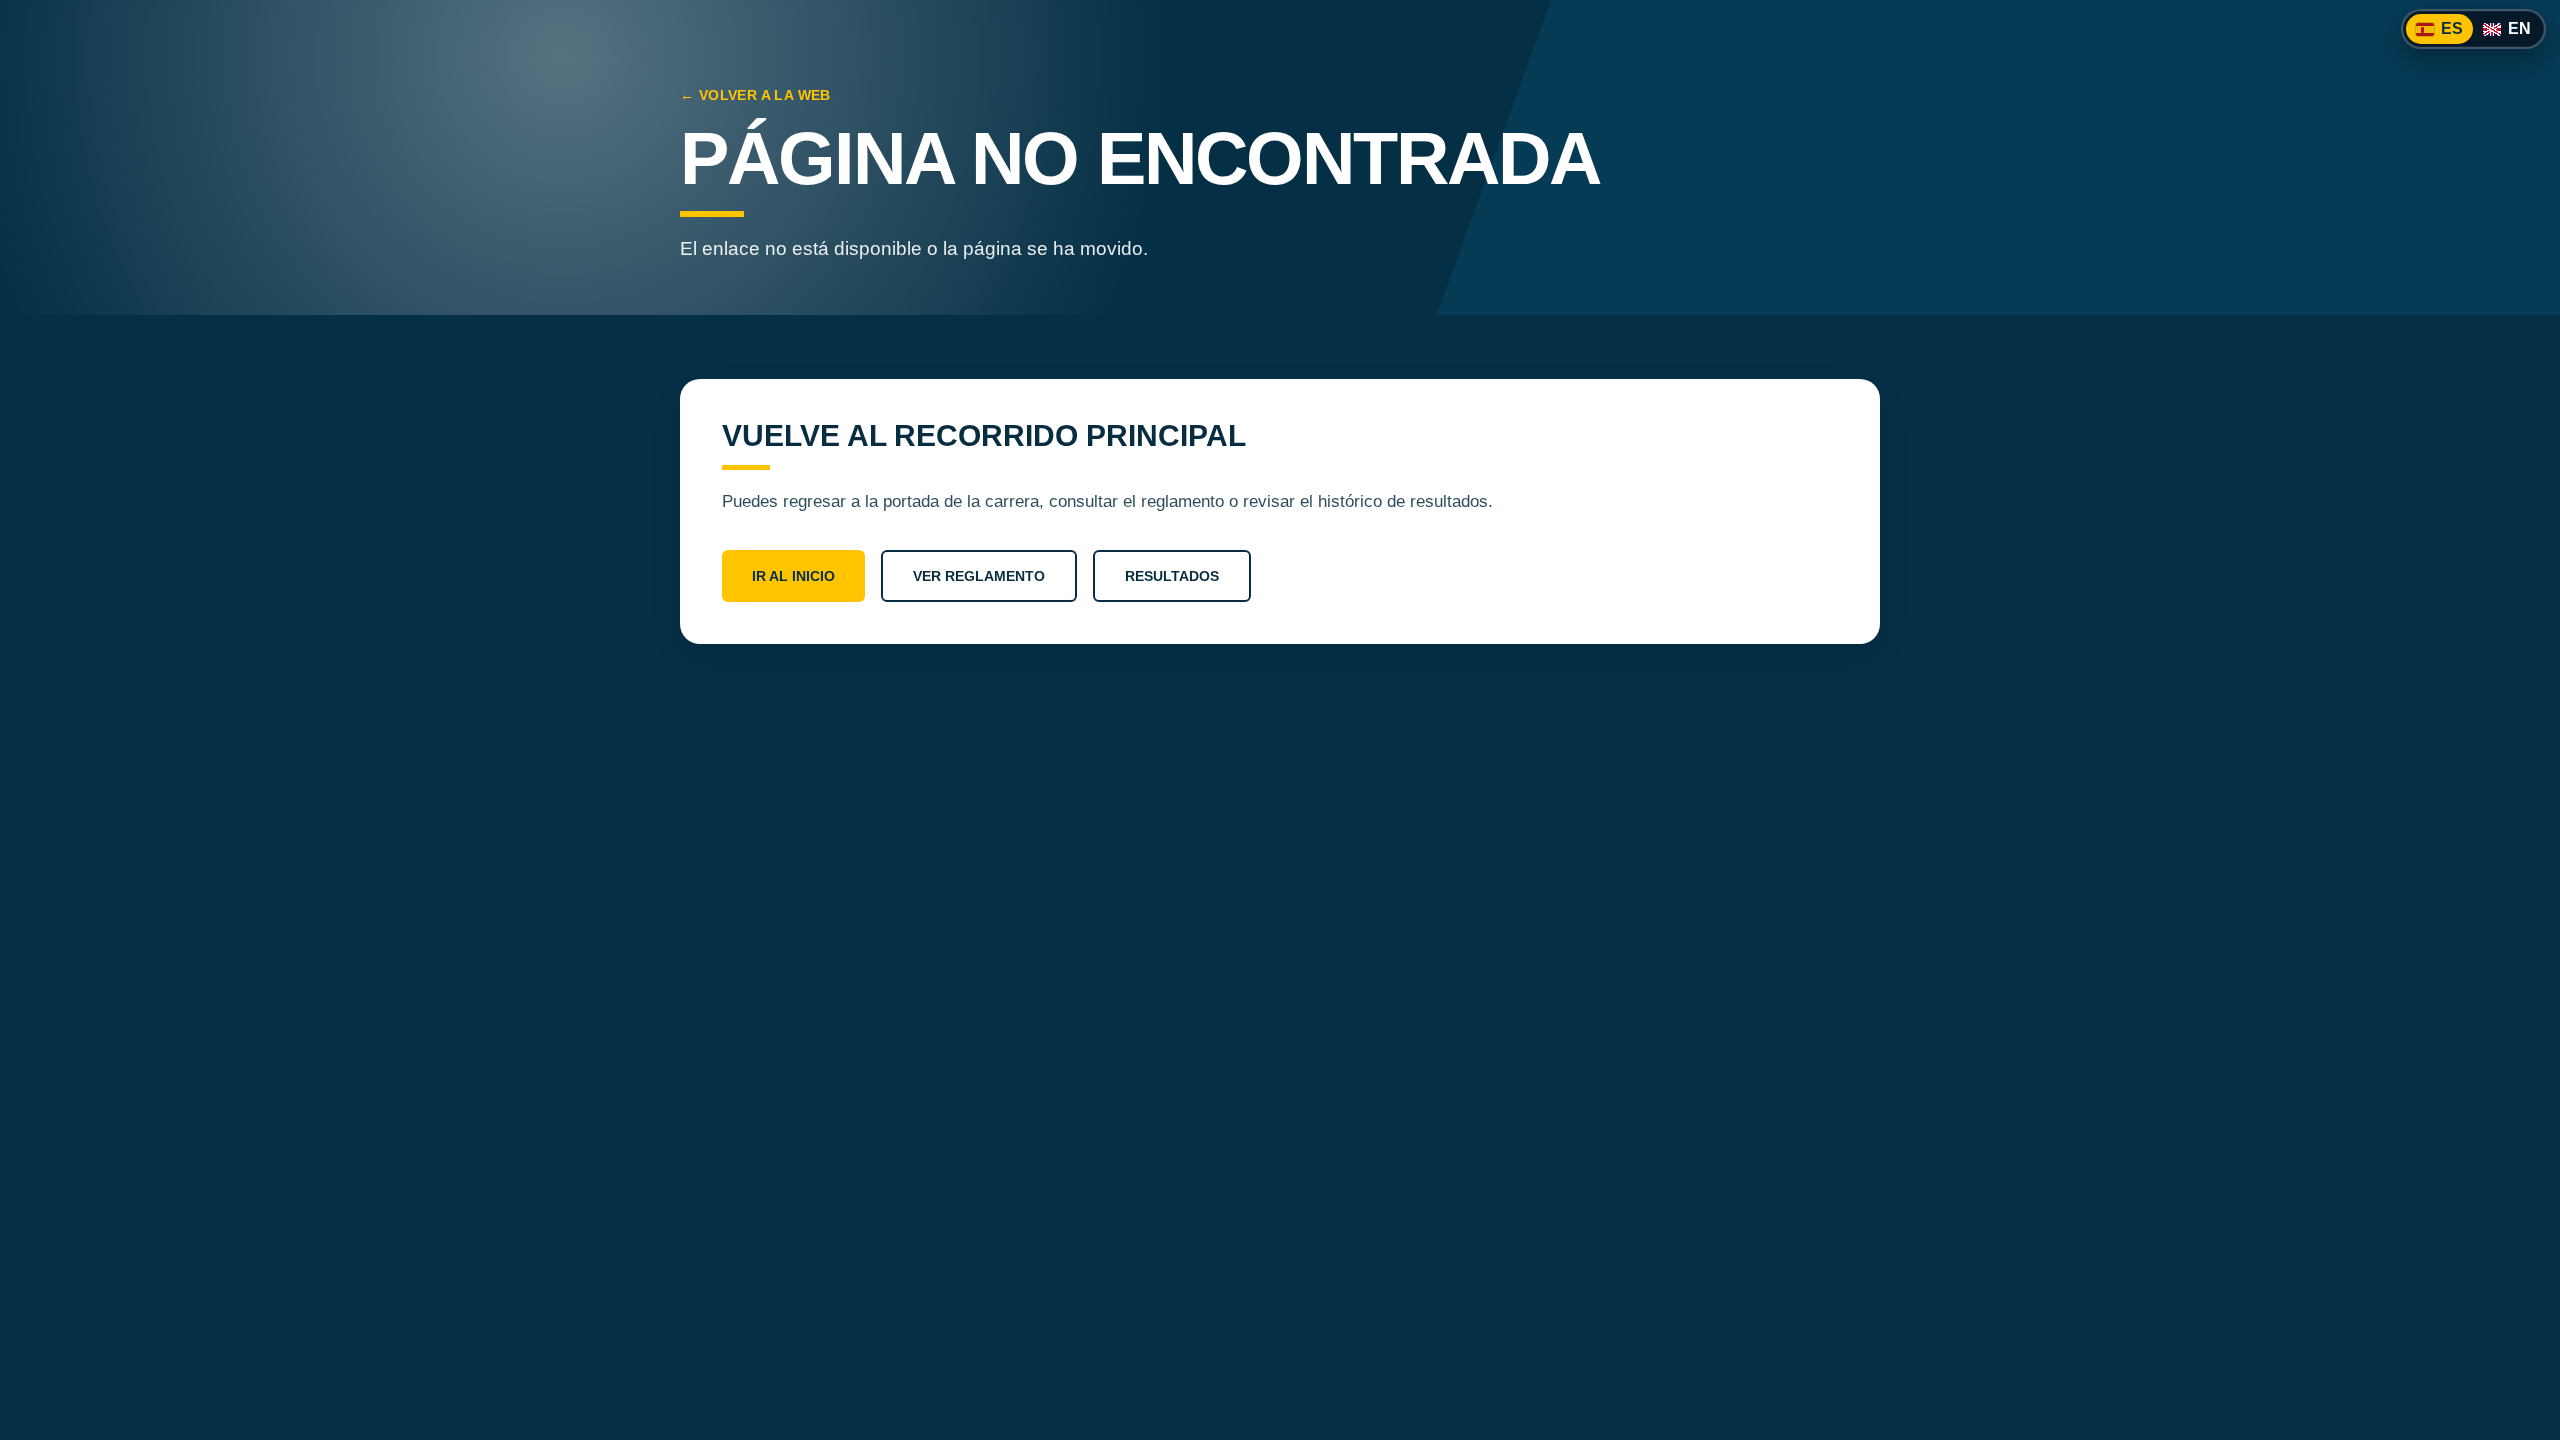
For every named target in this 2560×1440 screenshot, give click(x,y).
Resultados (1172, 576)
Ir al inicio (793, 576)
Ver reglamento (979, 576)
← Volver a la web (755, 95)
